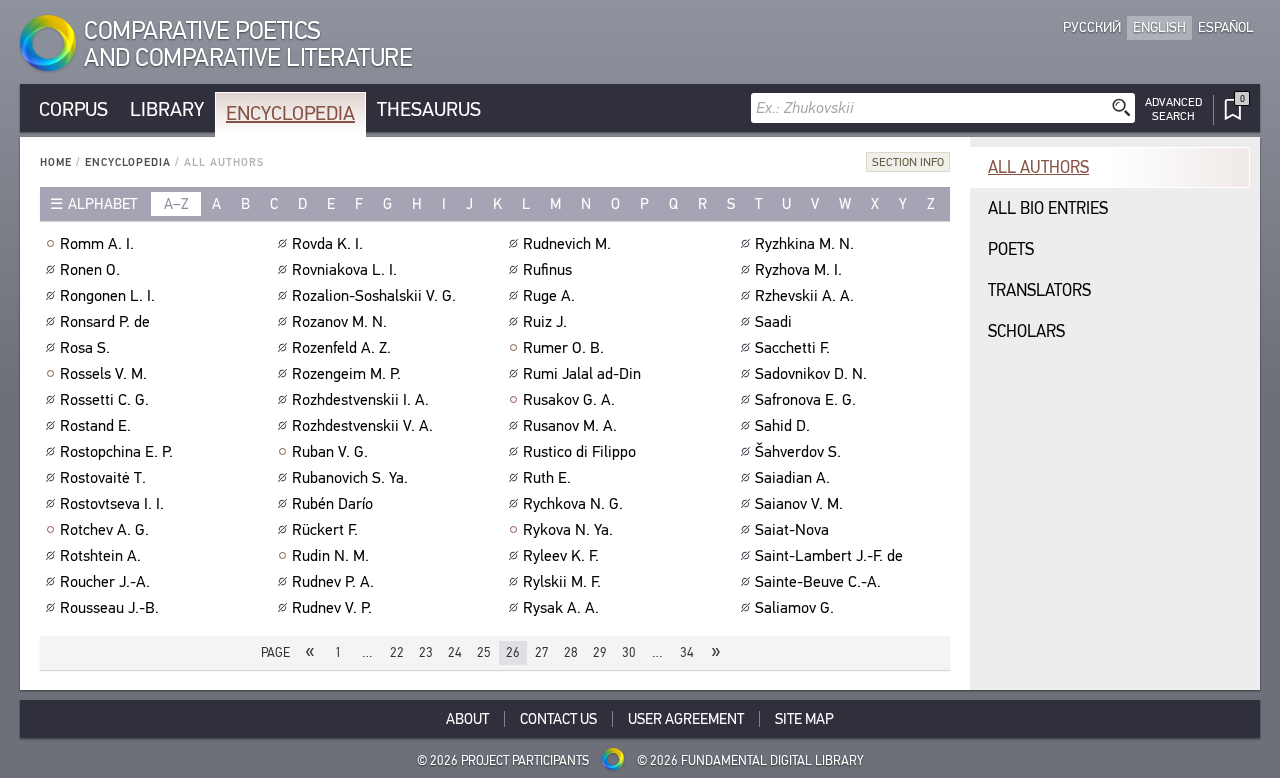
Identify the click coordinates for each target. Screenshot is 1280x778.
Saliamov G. (794, 608)
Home (56, 162)
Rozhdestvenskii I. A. (360, 400)
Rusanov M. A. (570, 426)
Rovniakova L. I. (344, 270)
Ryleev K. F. (561, 556)
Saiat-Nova (792, 530)
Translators (1039, 290)
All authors (1038, 167)
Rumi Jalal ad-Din (582, 374)
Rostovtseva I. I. (112, 504)
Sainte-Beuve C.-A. (818, 582)
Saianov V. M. (799, 504)
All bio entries (1048, 208)
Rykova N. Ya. (568, 530)
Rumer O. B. (563, 348)
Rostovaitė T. (103, 478)
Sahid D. (782, 426)
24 (455, 652)
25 (484, 652)
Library (167, 109)
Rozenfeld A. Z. (341, 348)
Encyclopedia (290, 113)
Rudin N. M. (330, 556)
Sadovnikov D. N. (811, 374)
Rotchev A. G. (104, 530)
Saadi (773, 322)
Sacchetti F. (792, 348)
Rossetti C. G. (104, 400)
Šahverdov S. (798, 452)
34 (687, 652)
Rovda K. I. (327, 244)
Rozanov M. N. (339, 322)
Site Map (804, 719)
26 (513, 652)
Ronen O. (90, 270)
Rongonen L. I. (107, 296)
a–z (176, 204)
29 (600, 652)
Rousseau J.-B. (109, 608)
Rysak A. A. (561, 608)
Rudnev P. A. (333, 582)
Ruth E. (547, 478)
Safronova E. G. (805, 400)
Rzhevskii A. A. (804, 296)
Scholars (1026, 331)
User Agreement (686, 719)
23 (426, 652)
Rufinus (547, 270)
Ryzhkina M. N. (804, 244)
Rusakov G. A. (569, 400)
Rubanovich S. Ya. (350, 478)
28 (571, 652)
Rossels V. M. (103, 374)
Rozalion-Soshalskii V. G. (374, 296)
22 (397, 652)
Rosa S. (85, 348)
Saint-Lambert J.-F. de (829, 556)
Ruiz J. (545, 322)
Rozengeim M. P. (346, 374)
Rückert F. (325, 530)
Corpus (73, 109)
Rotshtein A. (100, 556)
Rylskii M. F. (562, 582)
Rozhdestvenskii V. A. (362, 426)
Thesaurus (429, 109)
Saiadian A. (792, 478)
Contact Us (558, 719)
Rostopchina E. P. (116, 452)
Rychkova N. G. (573, 504)
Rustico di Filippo (579, 452)
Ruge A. (549, 296)
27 (542, 652)
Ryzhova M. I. (798, 270)
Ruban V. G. (330, 452)
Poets (1011, 249)
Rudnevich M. (567, 244)
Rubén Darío (332, 504)
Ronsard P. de (105, 322)
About (467, 719)
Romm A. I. (97, 244)
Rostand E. (95, 426)
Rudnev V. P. (332, 608)
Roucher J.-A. (105, 582)
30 (629, 652)
